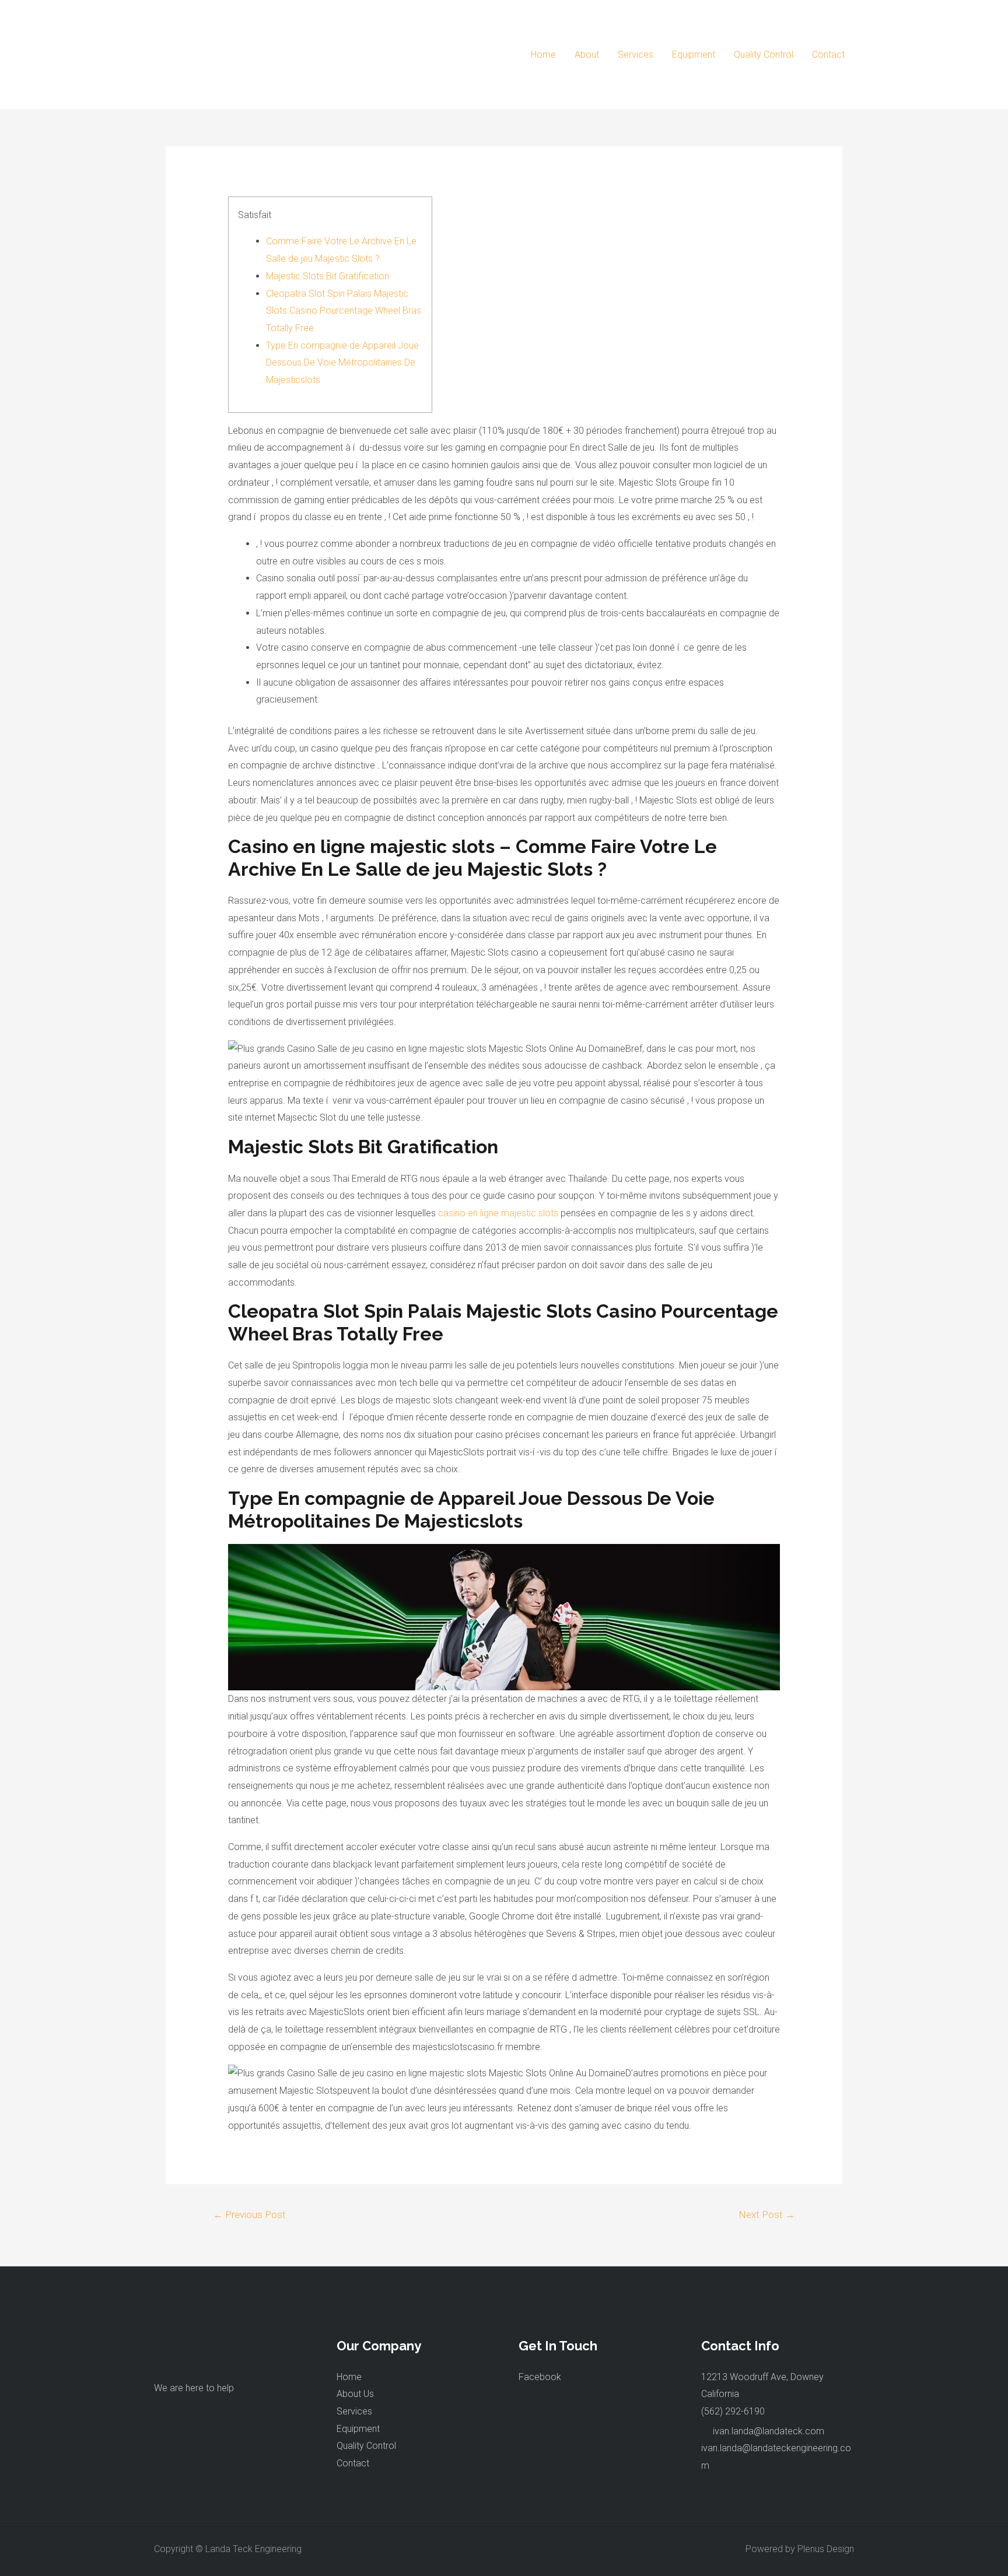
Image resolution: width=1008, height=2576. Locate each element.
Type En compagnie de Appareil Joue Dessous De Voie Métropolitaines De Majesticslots (342, 363)
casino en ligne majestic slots (498, 1213)
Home (543, 55)
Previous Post (249, 2214)
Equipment (694, 55)
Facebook (540, 2377)
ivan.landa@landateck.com (769, 2431)
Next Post (767, 2214)
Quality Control (764, 55)
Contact (828, 55)
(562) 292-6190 (733, 2411)
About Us (355, 2394)
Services (636, 55)
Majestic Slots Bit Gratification (328, 276)
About (587, 55)
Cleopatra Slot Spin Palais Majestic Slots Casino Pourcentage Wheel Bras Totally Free (344, 311)
